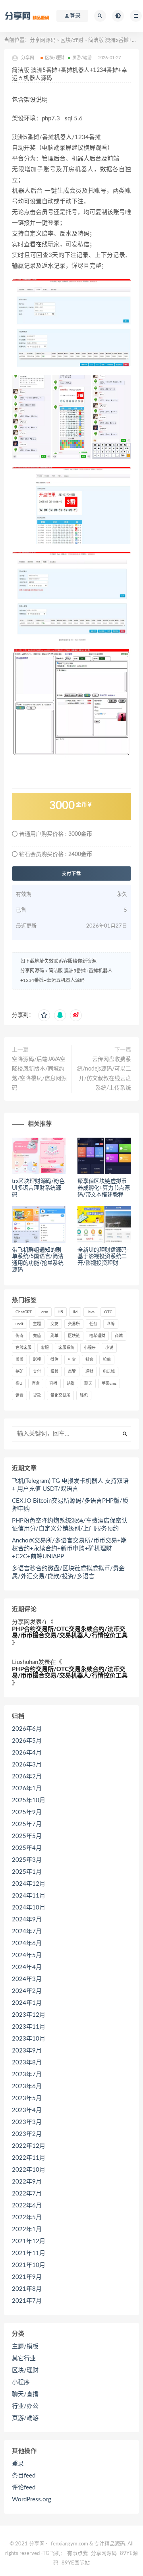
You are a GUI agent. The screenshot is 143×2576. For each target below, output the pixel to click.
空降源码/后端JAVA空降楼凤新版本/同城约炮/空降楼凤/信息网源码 (39, 1074)
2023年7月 (27, 2075)
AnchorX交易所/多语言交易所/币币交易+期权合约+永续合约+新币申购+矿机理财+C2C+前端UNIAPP (69, 1549)
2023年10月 (29, 2039)
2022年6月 (27, 2206)
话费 (19, 1395)
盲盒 (36, 1384)
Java (91, 1312)
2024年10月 (29, 1908)
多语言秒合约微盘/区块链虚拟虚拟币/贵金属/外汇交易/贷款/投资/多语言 (68, 1572)
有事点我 (77, 2554)
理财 (89, 1372)
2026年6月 (27, 1729)
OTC (108, 1312)
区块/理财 (72, 40)
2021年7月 (27, 2301)
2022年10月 (29, 2170)
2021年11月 (29, 2253)
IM (75, 1312)
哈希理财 (97, 1336)
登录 (18, 2464)
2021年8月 (27, 2289)
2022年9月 (27, 2182)
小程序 (90, 1348)
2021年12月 (29, 2241)
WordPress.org (32, 2500)
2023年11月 (29, 2027)
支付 (37, 1372)
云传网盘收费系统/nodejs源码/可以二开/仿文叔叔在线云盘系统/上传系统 (104, 1074)
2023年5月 (27, 2098)
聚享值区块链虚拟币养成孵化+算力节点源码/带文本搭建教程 (104, 1188)
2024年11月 (29, 1896)
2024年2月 (27, 1991)
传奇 (19, 1336)
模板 (54, 1372)
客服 (45, 1348)
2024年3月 (27, 1979)
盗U (19, 1384)
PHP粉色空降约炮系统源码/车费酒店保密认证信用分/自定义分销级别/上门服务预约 (70, 1525)
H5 (60, 1312)
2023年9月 (27, 2051)
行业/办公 (25, 2406)
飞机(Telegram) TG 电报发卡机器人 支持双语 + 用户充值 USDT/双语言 (70, 1485)
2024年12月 (29, 1884)
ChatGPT (24, 1312)
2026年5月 (27, 1741)
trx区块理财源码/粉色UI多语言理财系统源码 (38, 1188)
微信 (54, 1360)
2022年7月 (27, 2194)
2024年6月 (27, 1943)
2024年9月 (27, 1920)
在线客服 (23, 1348)
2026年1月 (27, 1789)
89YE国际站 (76, 2563)
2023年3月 (27, 2122)
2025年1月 (27, 1872)
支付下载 (71, 873)
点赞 (72, 1372)
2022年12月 (29, 2146)
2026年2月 (27, 1777)
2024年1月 (27, 2003)
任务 (93, 1324)
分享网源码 (43, 40)
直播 (53, 1384)
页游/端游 (82, 58)
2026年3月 (27, 1765)
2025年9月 (27, 1812)
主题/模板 (25, 2347)
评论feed (24, 2488)
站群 (71, 1384)
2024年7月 (27, 1932)
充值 (37, 1336)
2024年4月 (27, 1967)
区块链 (74, 1336)
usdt (19, 1324)
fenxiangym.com (70, 2544)
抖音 (89, 1360)
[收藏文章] (44, 1015)
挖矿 (19, 1372)
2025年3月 (27, 1860)
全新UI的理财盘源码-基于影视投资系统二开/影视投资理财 (103, 1257)
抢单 (107, 1360)
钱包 (84, 1395)
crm (45, 1312)
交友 (54, 1324)
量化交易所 (60, 1395)
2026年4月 (27, 1753)
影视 (37, 1360)
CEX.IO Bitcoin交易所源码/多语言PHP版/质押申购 (70, 1505)
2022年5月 (27, 2218)
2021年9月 (27, 2277)
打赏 (72, 1360)
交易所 (74, 1324)
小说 (109, 1348)
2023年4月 (27, 2110)
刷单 (54, 1336)
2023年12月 (29, 2015)
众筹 (111, 1324)
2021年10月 (29, 2265)
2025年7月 (27, 1824)
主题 (37, 1324)
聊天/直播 (25, 2394)
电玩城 (109, 1372)
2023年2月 (27, 2134)
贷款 (37, 1395)
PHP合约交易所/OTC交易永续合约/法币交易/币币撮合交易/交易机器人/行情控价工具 (70, 1633)
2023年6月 (27, 2086)
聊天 (88, 1384)
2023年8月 (27, 2063)
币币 (19, 1360)
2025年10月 (29, 1800)
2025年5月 (27, 1836)
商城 (119, 1336)
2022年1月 (27, 2229)
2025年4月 (27, 1848)
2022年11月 (29, 2158)
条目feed (24, 2476)
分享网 (21, 1622)
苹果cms (109, 1384)
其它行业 (24, 2359)
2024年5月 (27, 1955)
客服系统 (66, 1348)
